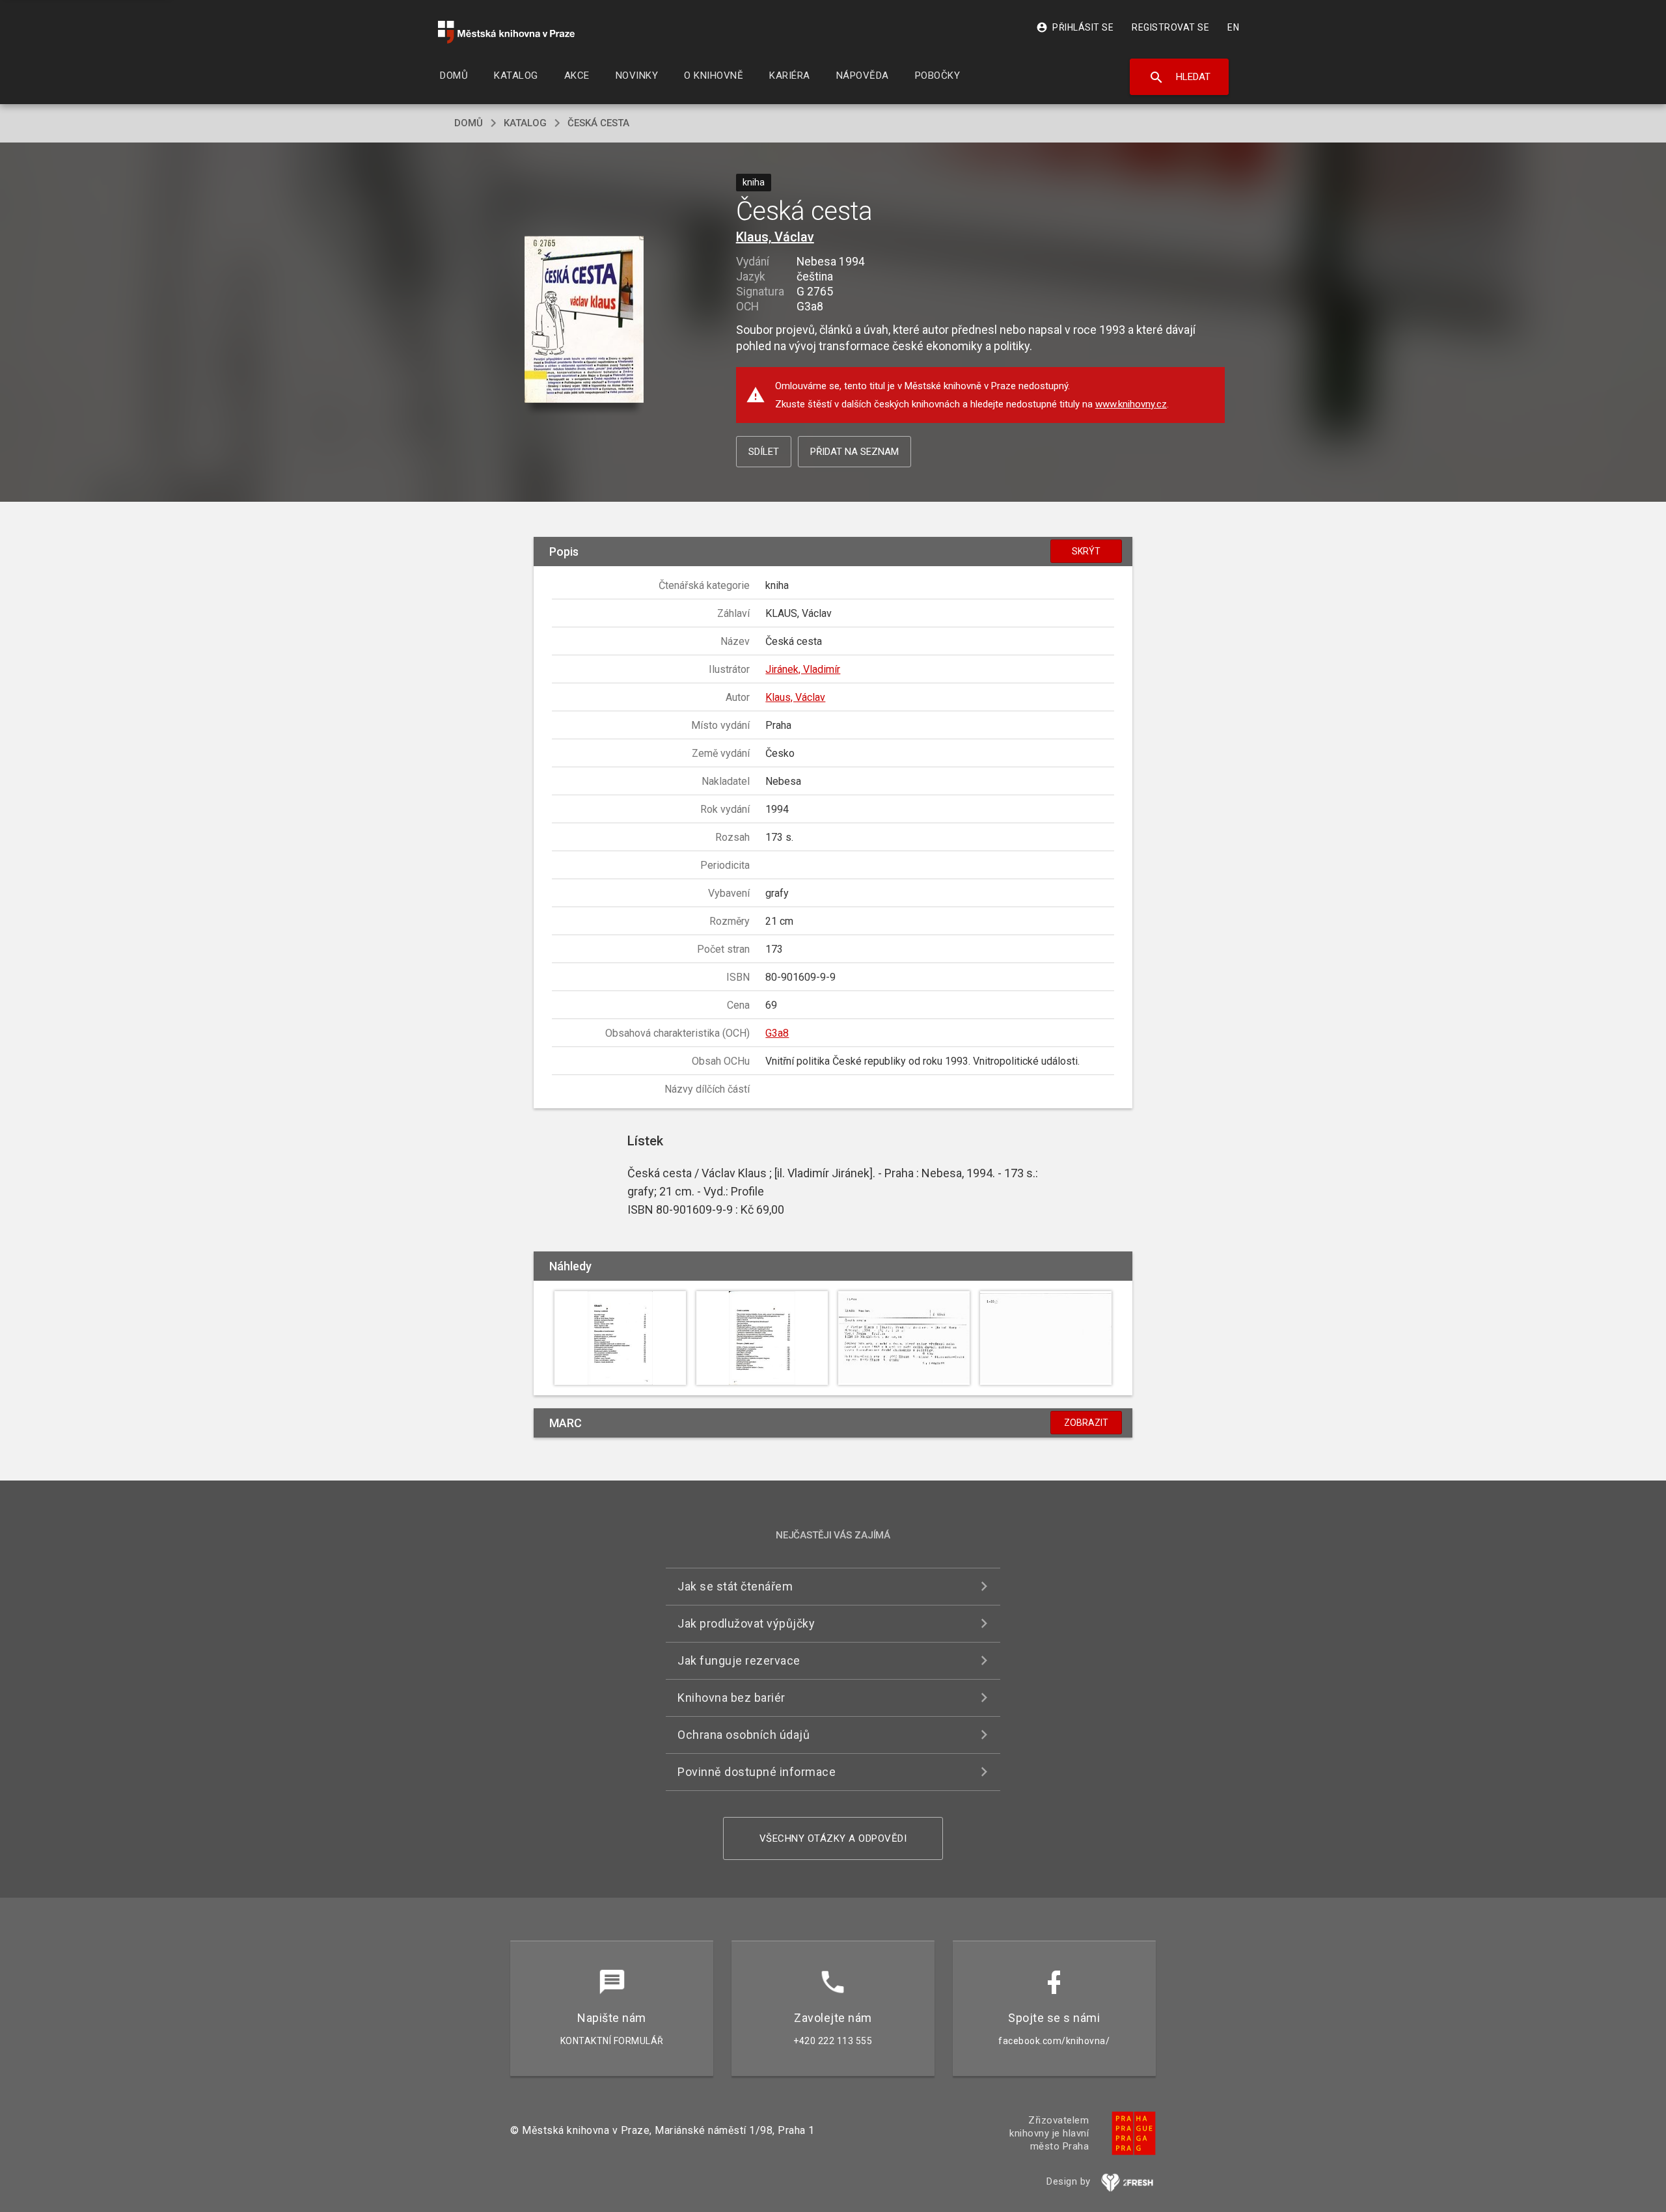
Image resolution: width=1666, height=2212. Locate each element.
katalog (525, 123)
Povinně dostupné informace (757, 1772)
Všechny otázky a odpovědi (833, 1838)
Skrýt (1086, 551)
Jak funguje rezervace (739, 1660)
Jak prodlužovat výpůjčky (746, 1623)
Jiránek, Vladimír (803, 669)
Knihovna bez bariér (731, 1698)
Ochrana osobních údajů (744, 1735)
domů (469, 123)
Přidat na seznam (854, 452)
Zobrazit (1086, 1423)
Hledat (1180, 77)
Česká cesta (598, 123)
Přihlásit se (1075, 27)
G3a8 (777, 1033)
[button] (584, 321)
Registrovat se (1170, 27)
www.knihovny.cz (1131, 404)
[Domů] (506, 32)
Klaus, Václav (775, 237)
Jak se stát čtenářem (735, 1586)
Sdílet (764, 452)
